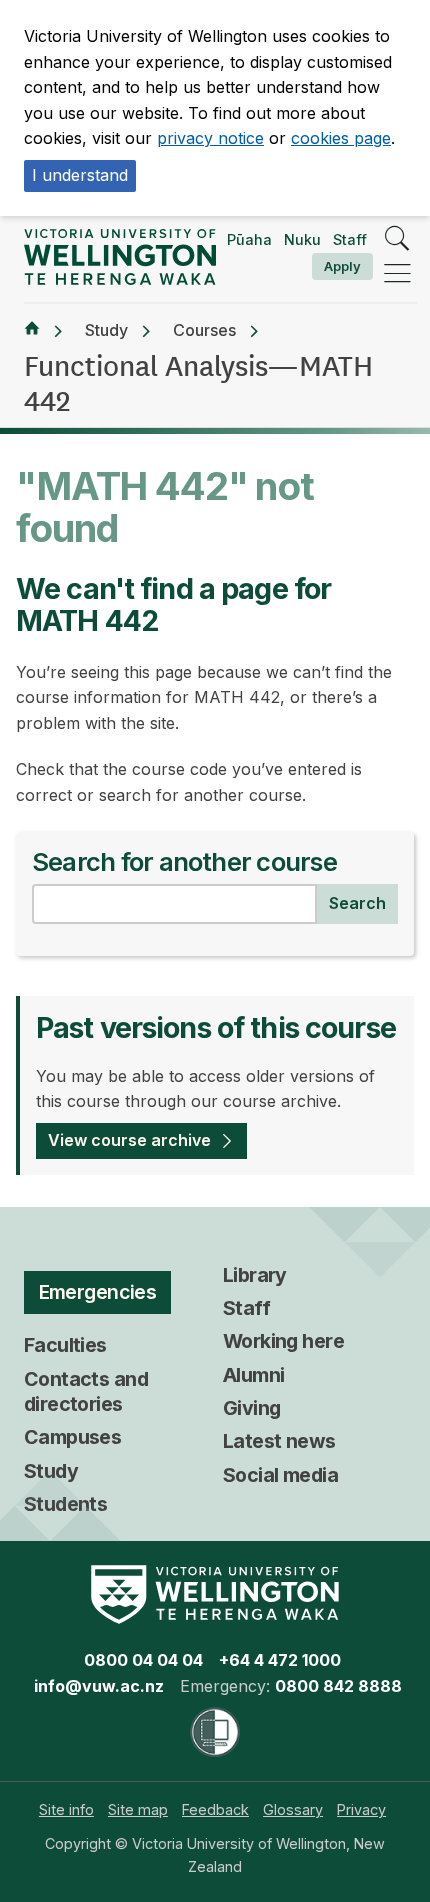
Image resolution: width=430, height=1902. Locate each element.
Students (65, 1504)
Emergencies (98, 1292)
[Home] (32, 331)
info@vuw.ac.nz (99, 1686)
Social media (280, 1475)
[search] (397, 239)
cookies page (341, 138)
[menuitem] (66, 1809)
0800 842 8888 (338, 1686)
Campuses (72, 1437)
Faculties (65, 1345)
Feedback (215, 1809)
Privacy (361, 1809)
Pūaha (249, 239)
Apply (342, 266)
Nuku (302, 239)
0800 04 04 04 (143, 1660)
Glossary (293, 1809)
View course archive (129, 1140)
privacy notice (210, 138)
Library (255, 1275)
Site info (66, 1809)
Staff (350, 239)
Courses (204, 330)
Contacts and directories (86, 1391)
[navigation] (397, 274)
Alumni (254, 1375)
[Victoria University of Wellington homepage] (120, 257)
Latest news (279, 1441)
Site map (138, 1809)
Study (106, 330)
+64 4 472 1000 (280, 1660)
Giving (252, 1408)
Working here (283, 1341)
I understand (80, 175)
